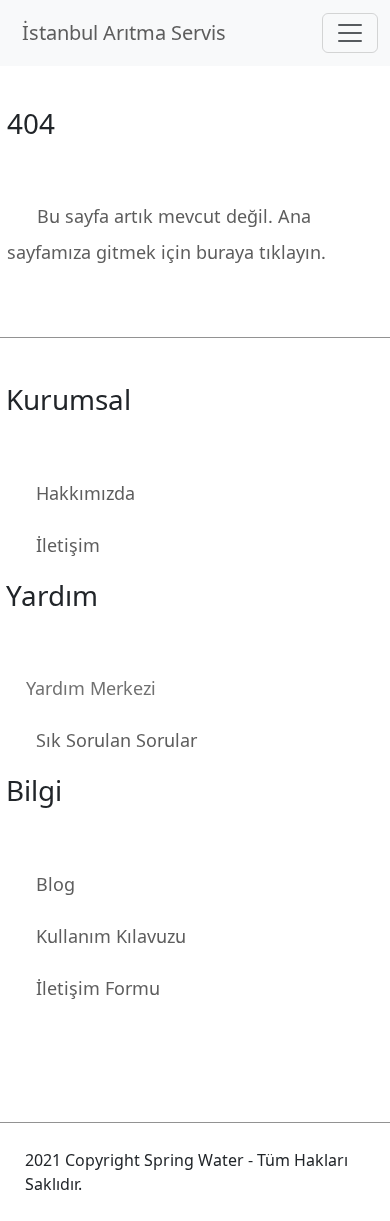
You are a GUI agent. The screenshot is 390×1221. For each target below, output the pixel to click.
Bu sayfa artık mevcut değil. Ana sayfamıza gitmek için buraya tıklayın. (166, 234)
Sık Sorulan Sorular (116, 740)
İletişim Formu (98, 988)
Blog (55, 884)
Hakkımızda (85, 493)
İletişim (68, 545)
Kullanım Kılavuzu (111, 936)
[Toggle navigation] (350, 33)
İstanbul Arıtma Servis (129, 32)
